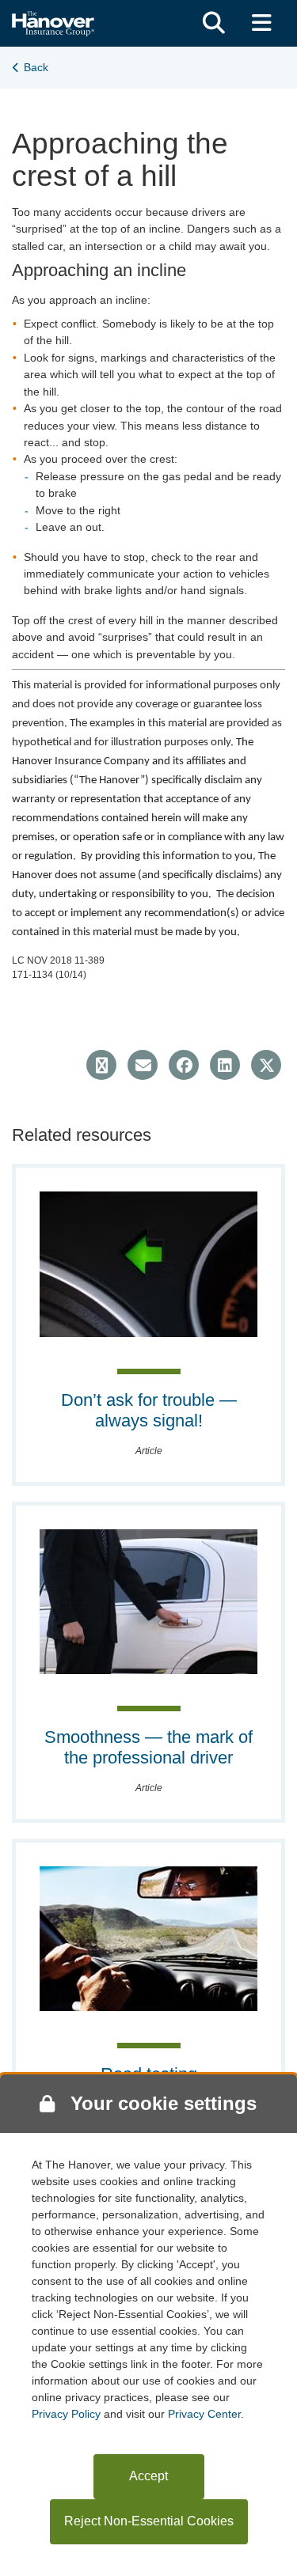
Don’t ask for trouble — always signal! (149, 1410)
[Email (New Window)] (143, 1065)
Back (36, 67)
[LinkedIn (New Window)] (225, 1065)
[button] (214, 23)
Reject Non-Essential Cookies (149, 2521)
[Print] (101, 1065)
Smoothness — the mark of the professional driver (148, 1747)
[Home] (53, 22)
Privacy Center (204, 2414)
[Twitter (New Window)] (266, 1065)
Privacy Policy (66, 2414)
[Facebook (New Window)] (184, 1065)
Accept (148, 2476)
